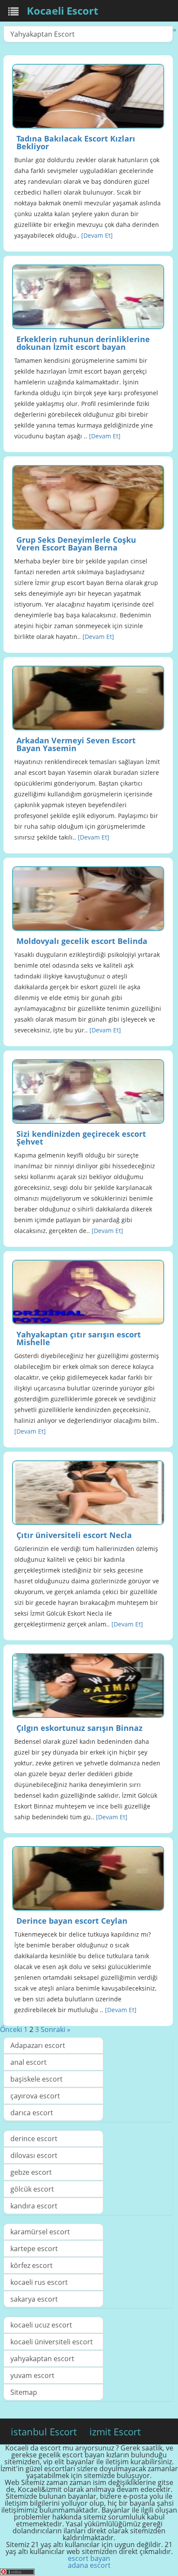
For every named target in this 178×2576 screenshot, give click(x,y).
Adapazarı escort (38, 2045)
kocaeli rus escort (39, 2282)
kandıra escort (34, 2206)
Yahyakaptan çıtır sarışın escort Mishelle (79, 1338)
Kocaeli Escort (62, 11)
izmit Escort (115, 2431)
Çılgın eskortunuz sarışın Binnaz (79, 1728)
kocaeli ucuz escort (41, 2325)
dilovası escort (34, 2155)
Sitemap (24, 2392)
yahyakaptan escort (42, 2359)
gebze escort (31, 2172)
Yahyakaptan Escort (43, 34)
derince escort (34, 2139)
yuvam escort (32, 2375)
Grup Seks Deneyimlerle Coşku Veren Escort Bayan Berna (76, 544)
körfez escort (32, 2265)
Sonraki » (56, 2029)
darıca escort (32, 2113)
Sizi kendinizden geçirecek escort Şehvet (81, 1138)
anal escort (29, 2062)
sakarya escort (34, 2299)
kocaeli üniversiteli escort (52, 2342)
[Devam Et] (97, 235)
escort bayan (89, 2558)
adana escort (89, 2565)
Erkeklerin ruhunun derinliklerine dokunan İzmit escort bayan (83, 343)
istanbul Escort (44, 2431)
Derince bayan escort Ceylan (72, 1921)
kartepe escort (34, 2249)
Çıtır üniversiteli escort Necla (74, 1535)
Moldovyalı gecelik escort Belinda (82, 941)
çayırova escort (35, 2096)
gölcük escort (32, 2189)
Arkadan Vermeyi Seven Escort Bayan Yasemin (76, 744)
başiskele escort (37, 2079)
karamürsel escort (40, 2232)
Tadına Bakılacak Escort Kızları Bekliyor (76, 142)
